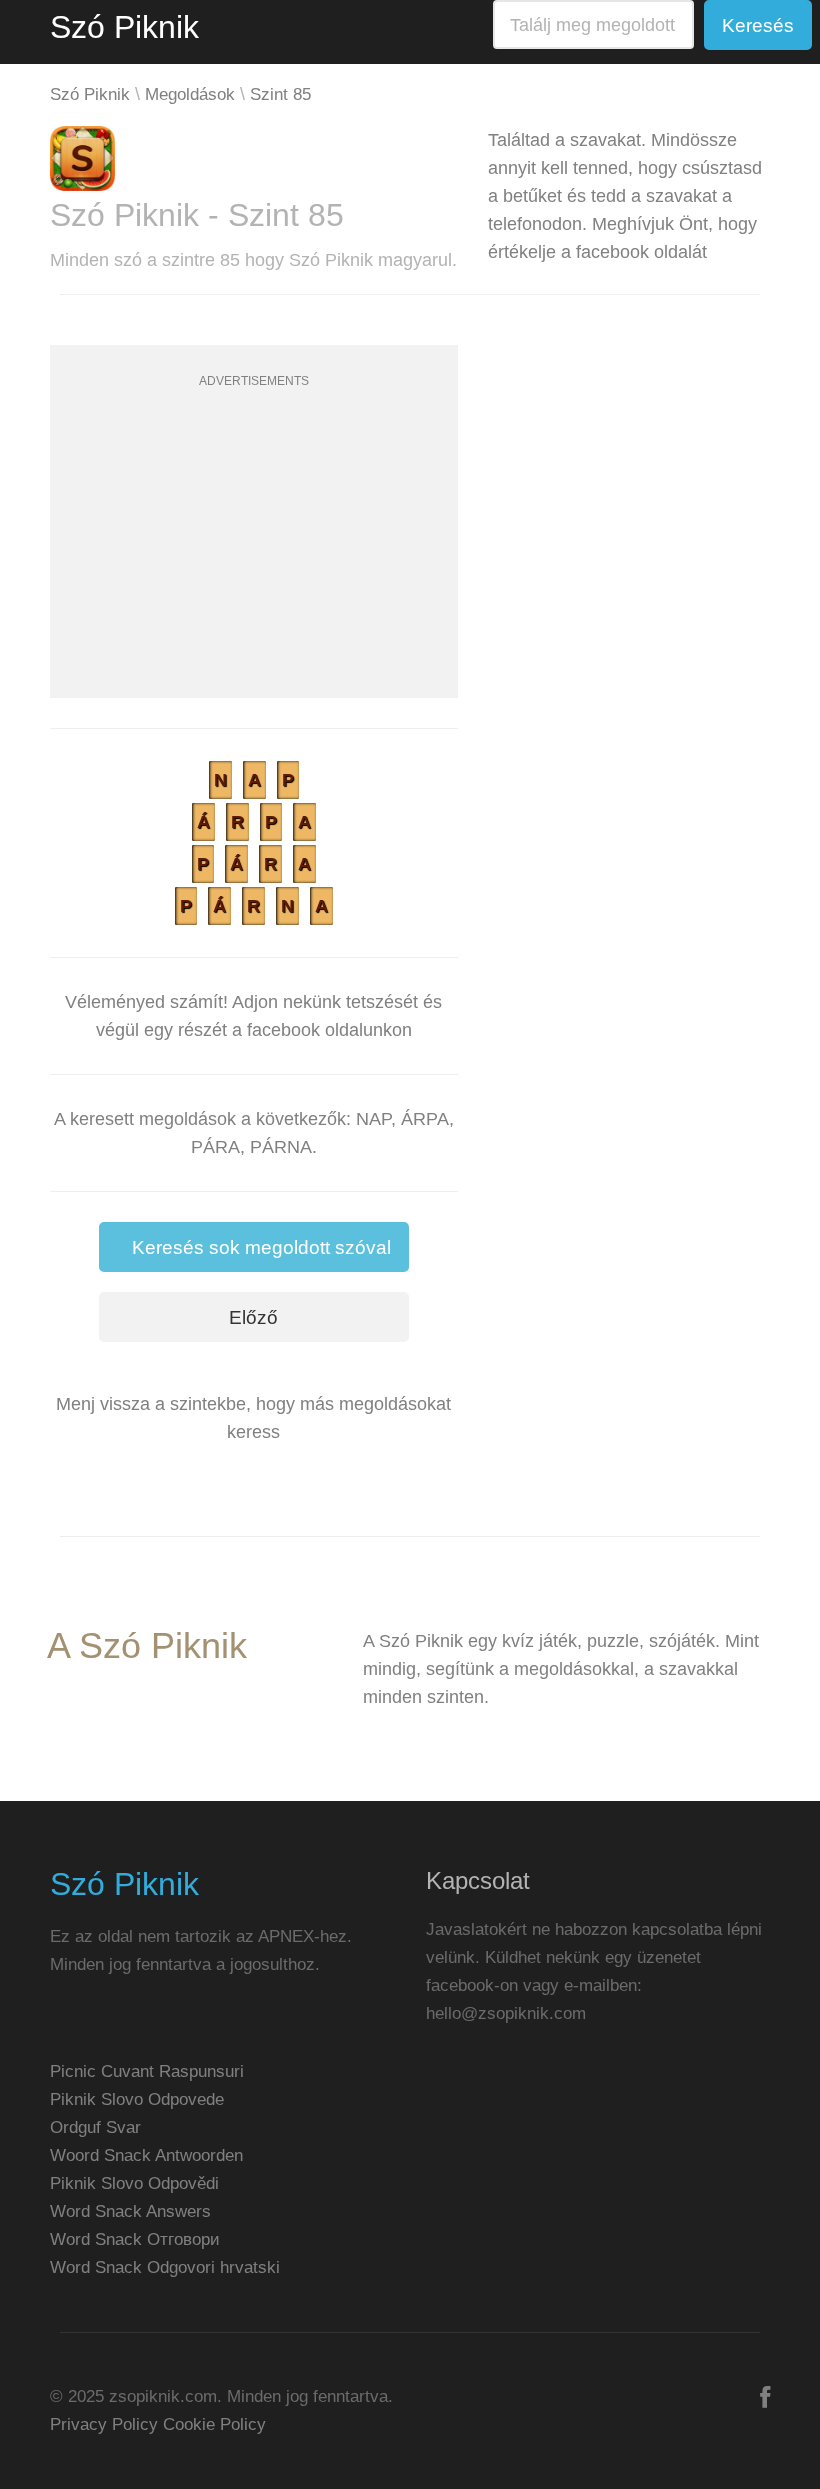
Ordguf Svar (95, 2127)
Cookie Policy (214, 2424)
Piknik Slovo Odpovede (137, 2099)
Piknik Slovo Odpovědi (134, 2183)
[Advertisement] (254, 558)
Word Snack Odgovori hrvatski (165, 2267)
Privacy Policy (104, 2424)
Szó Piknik (124, 27)
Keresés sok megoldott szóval (261, 1247)
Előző (253, 1317)
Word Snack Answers (130, 2211)
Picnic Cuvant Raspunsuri (147, 2071)
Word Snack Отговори (135, 2239)
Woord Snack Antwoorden (146, 2155)
